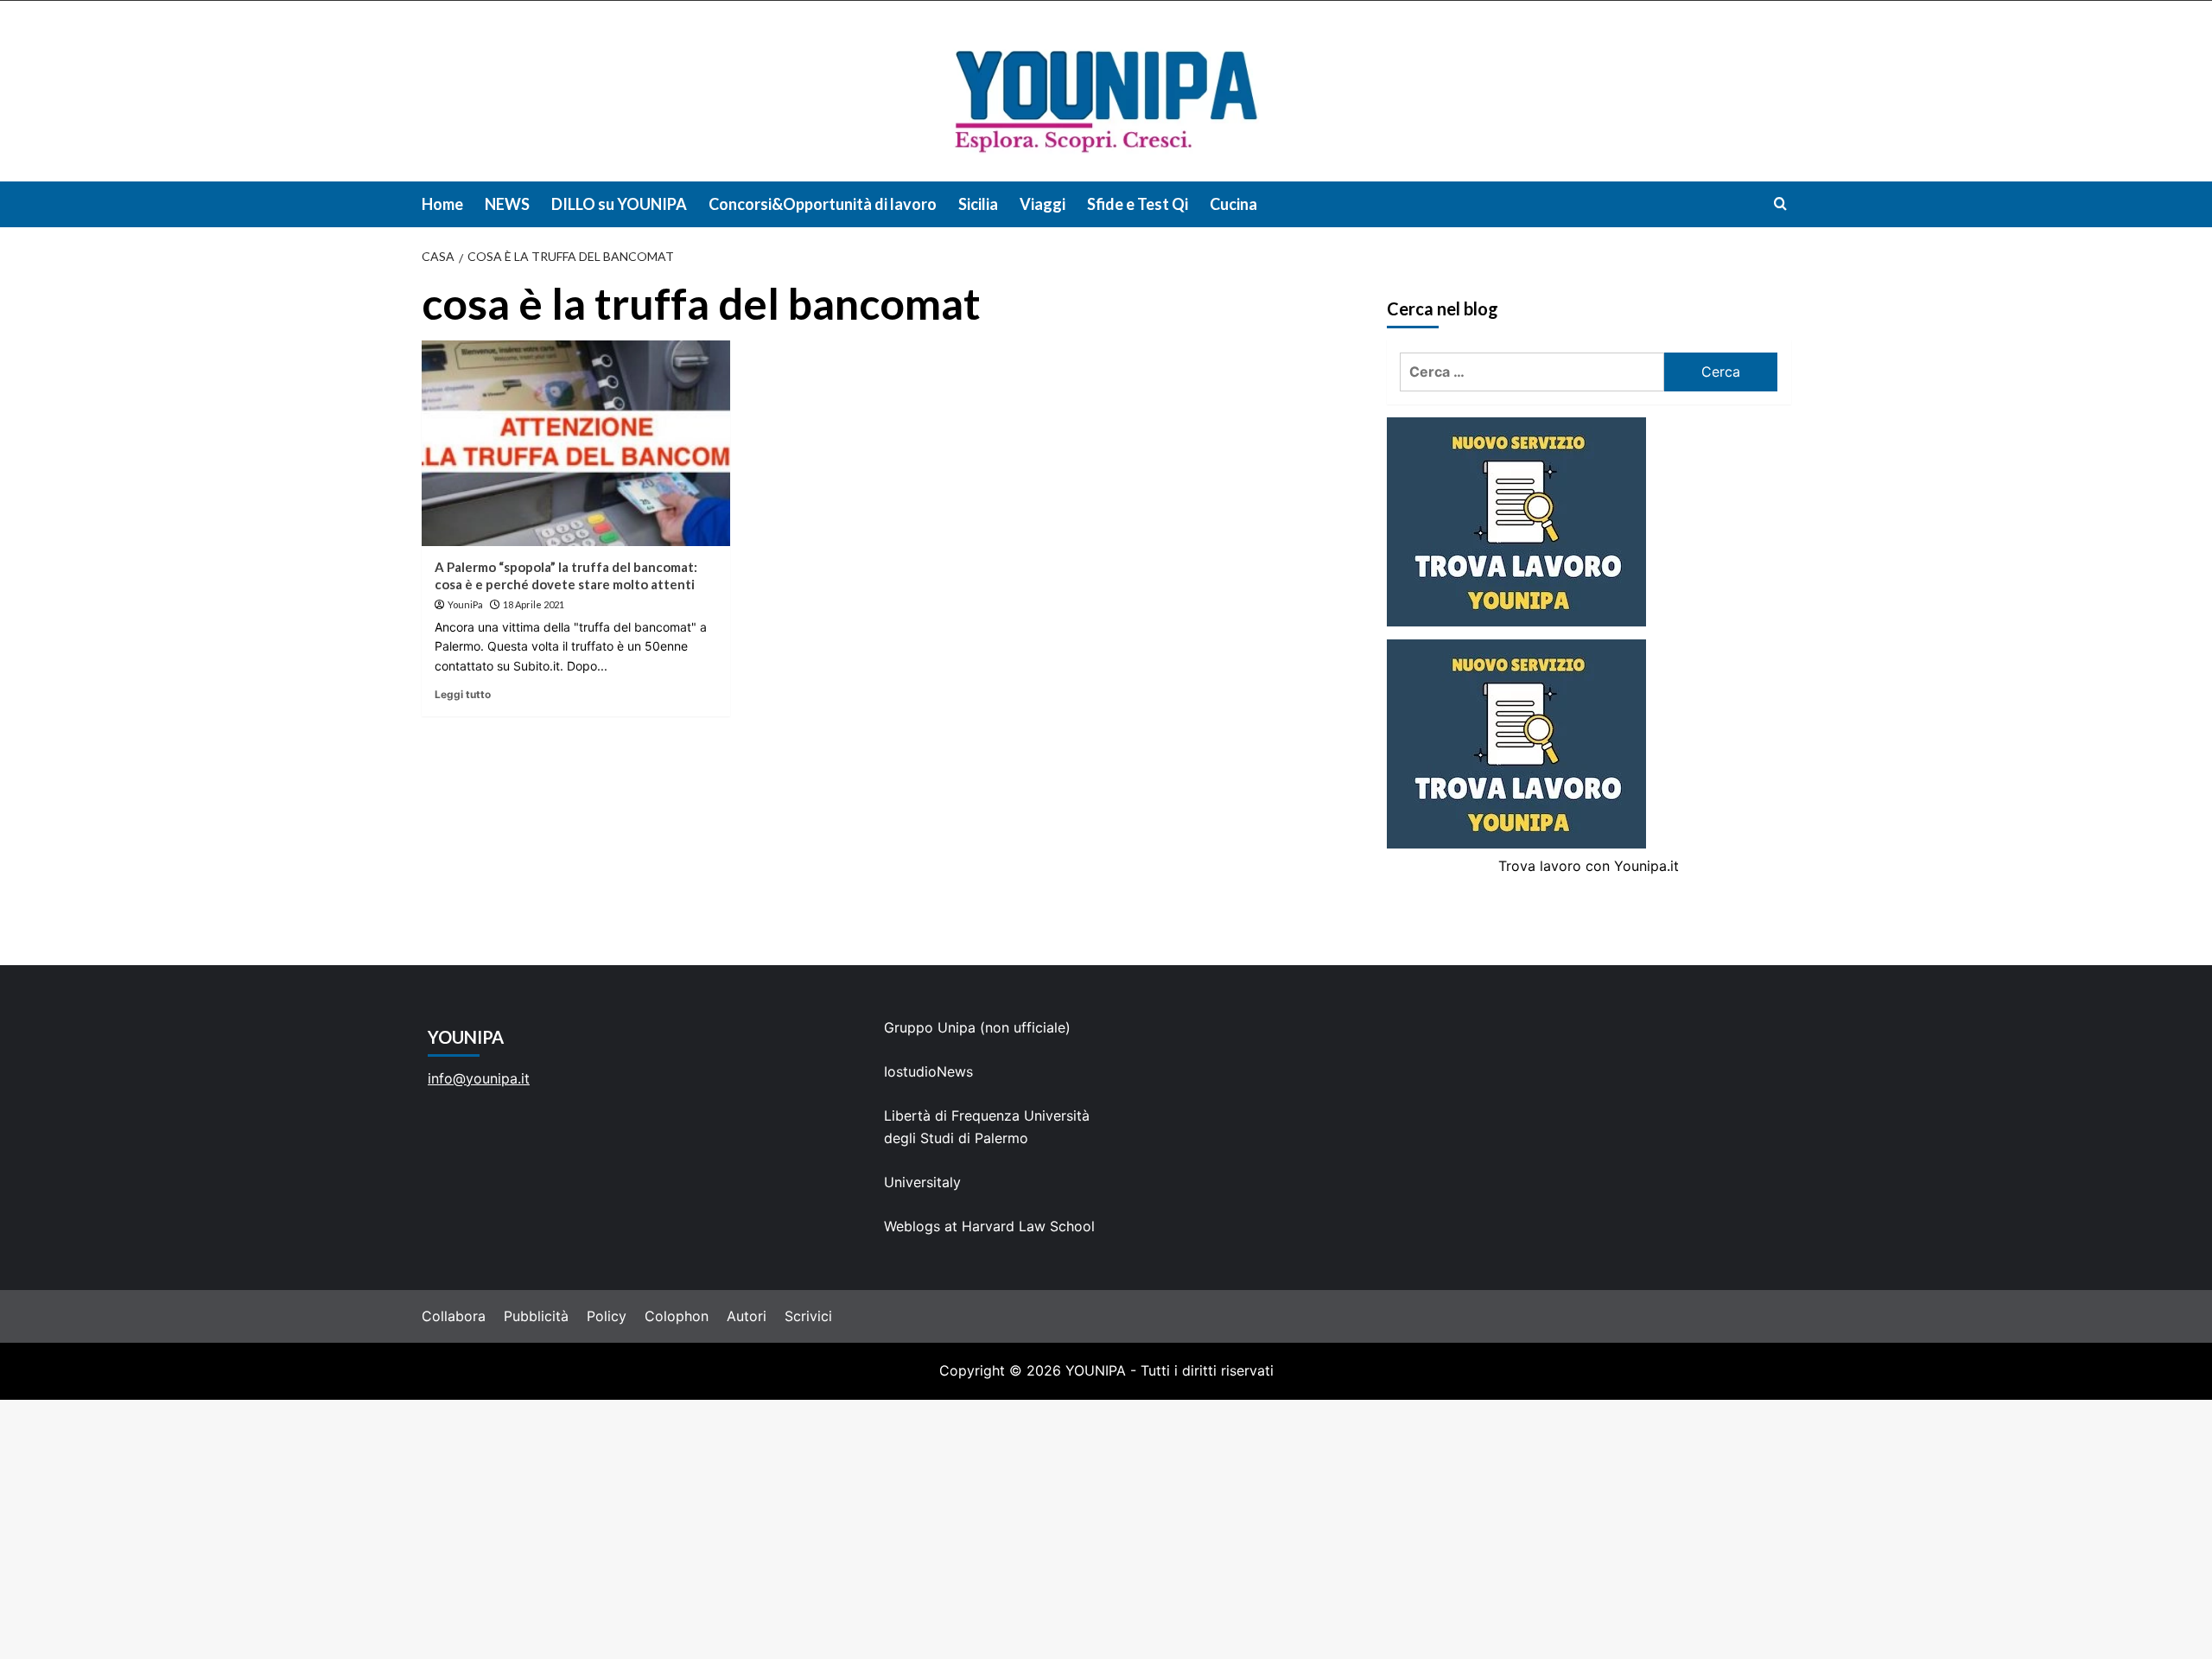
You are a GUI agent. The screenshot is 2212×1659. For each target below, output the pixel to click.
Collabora (454, 1316)
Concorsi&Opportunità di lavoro (823, 204)
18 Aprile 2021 (534, 604)
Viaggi (1042, 204)
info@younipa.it (479, 1078)
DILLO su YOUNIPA (619, 204)
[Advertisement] (1106, 1529)
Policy (607, 1316)
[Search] (1780, 203)
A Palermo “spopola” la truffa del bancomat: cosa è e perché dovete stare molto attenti (566, 575)
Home (442, 204)
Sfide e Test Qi (1138, 204)
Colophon (677, 1316)
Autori (747, 1316)
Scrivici (808, 1316)
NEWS (507, 204)
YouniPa (465, 604)
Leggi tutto (463, 694)
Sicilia (978, 204)
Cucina (1233, 204)
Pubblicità (536, 1316)
